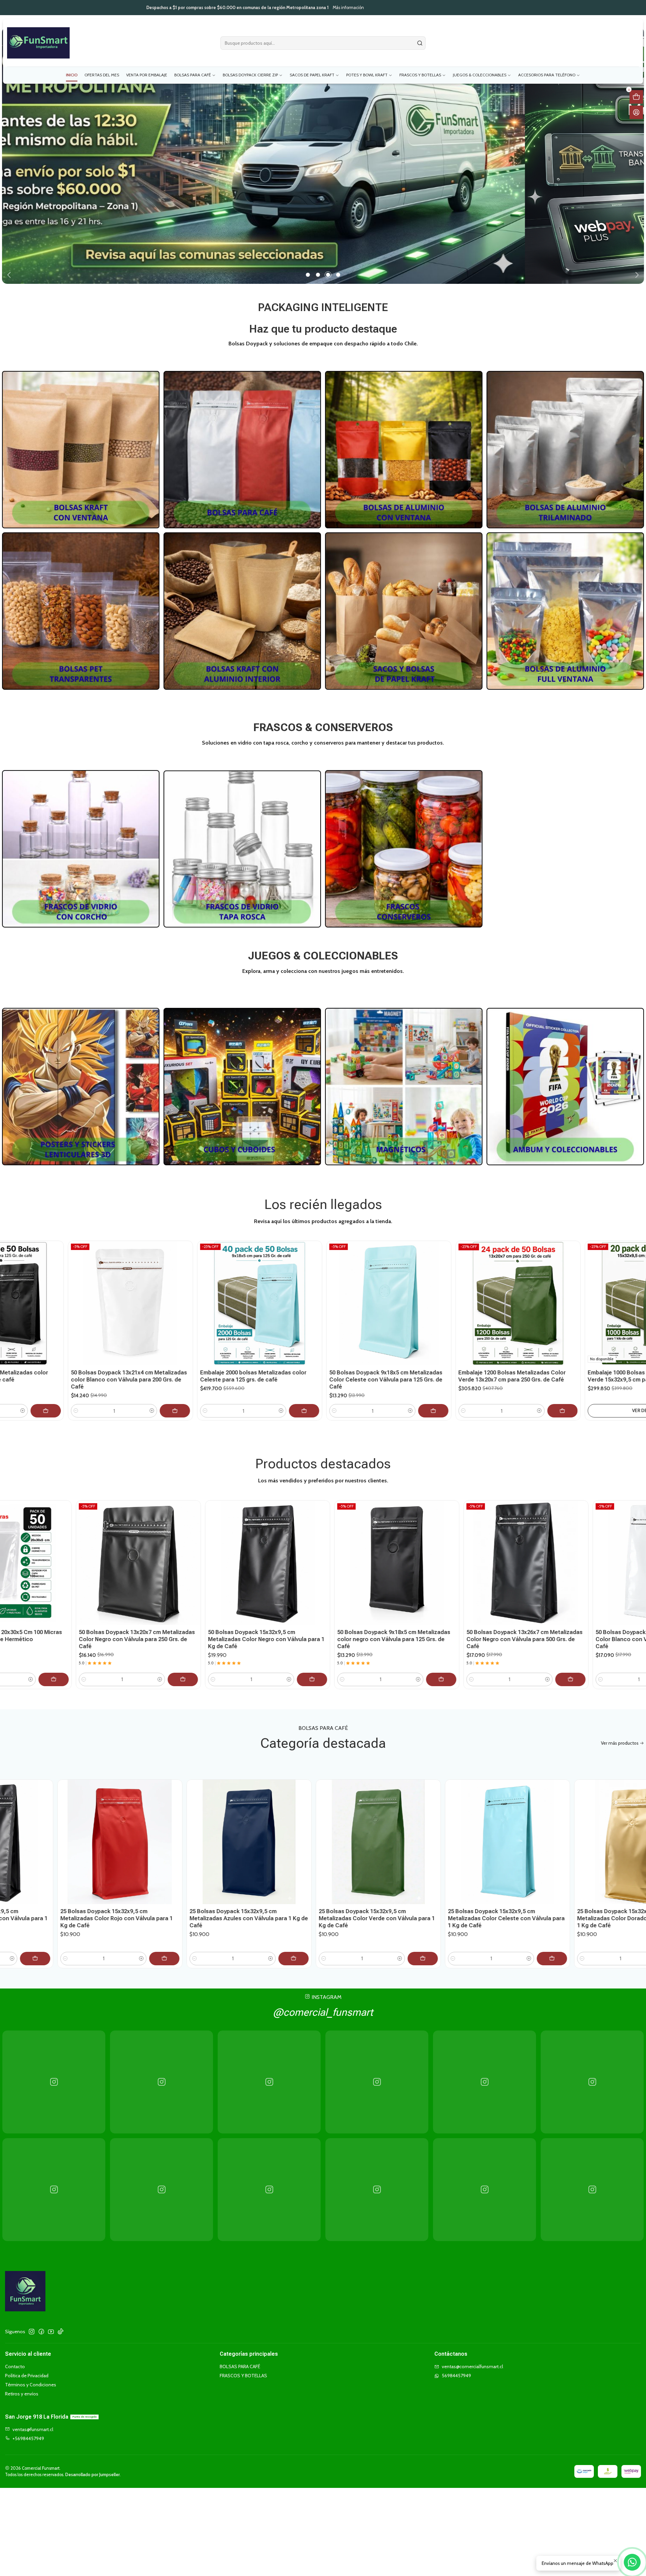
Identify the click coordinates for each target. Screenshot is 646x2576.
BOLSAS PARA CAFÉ (240, 2360)
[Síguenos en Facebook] (41, 2325)
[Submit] (420, 43)
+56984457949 (28, 2432)
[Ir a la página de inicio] (38, 43)
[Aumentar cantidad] (129, 1404)
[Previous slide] (10, 268)
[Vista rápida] (33, 1305)
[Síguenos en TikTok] (61, 2325)
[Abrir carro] (636, 97)
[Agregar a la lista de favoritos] (33, 1289)
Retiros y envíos (22, 2387)
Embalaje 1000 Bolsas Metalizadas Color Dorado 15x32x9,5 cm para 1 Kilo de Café (490, 1370)
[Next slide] (636, 268)
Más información (361, 8)
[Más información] (323, 152)
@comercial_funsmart (323, 2006)
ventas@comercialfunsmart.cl (472, 2360)
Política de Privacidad (27, 2369)
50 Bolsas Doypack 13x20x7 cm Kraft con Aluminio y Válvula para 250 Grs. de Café (524, 1629)
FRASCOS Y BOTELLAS (243, 2369)
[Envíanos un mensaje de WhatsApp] (632, 2562)
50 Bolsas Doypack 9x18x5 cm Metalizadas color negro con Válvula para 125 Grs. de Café (139, 1633)
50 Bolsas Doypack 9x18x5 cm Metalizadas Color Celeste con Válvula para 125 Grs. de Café (105, 1373)
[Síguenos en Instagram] (32, 2325)
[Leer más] (81, 443)
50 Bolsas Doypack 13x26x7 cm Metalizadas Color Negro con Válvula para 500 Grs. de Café (270, 1633)
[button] (308, 268)
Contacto (15, 2360)
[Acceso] (636, 112)
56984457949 (456, 2369)
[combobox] (323, 43)
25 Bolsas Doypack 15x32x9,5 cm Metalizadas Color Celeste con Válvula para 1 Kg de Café (221, 1912)
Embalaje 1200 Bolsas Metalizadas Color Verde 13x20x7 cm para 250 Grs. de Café (231, 1370)
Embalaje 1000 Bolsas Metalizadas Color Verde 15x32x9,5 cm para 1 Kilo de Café (360, 1370)
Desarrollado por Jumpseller (93, 2468)
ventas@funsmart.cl (33, 2423)
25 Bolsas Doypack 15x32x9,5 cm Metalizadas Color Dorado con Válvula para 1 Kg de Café (350, 1912)
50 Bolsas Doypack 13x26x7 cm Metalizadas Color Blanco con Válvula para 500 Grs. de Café (399, 1633)
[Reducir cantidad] (53, 1404)
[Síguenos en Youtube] (51, 2325)
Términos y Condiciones (31, 2378)
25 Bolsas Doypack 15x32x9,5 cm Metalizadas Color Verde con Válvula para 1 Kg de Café (92, 1912)
